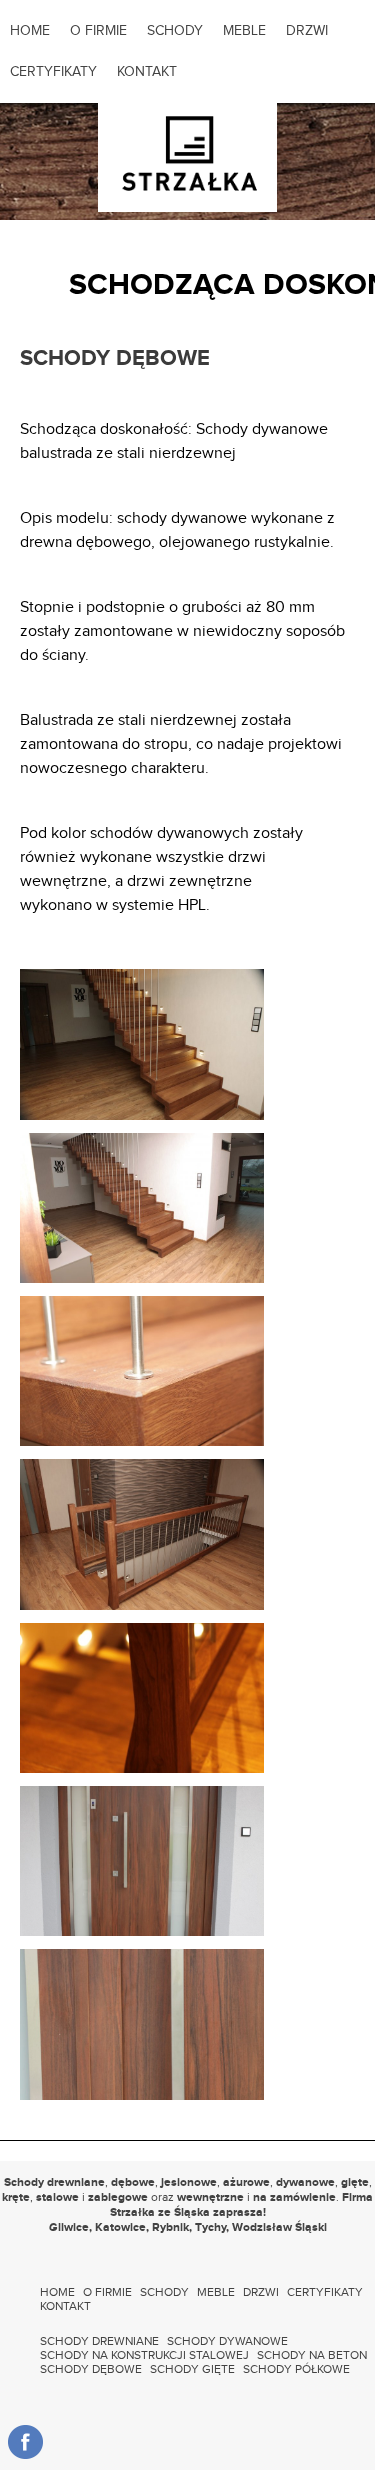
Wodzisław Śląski (279, 2227)
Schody (175, 31)
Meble (244, 31)
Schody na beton (312, 2355)
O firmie (98, 31)
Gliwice (69, 2227)
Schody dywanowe (227, 2341)
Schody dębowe (91, 2369)
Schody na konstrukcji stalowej (144, 2355)
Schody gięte (192, 2369)
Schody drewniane (99, 2341)
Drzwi (307, 31)
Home (30, 31)
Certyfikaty (53, 72)
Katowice (120, 2227)
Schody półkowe (296, 2369)
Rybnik (170, 2227)
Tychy (210, 2227)
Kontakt (147, 72)
